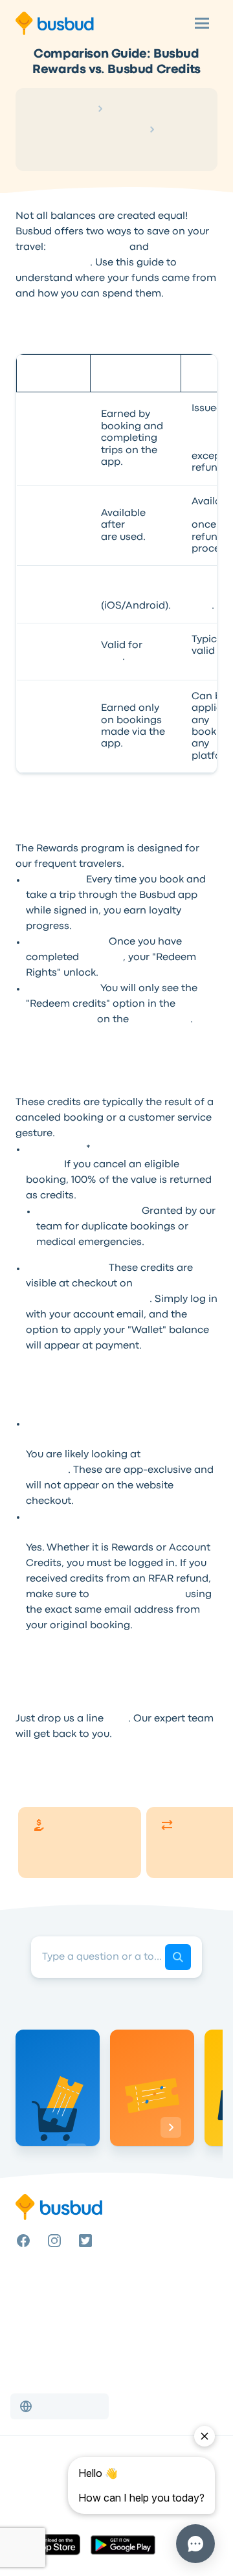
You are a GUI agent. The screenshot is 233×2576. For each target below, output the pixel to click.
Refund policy (45, 2513)
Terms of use (42, 2482)
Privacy (31, 2498)
